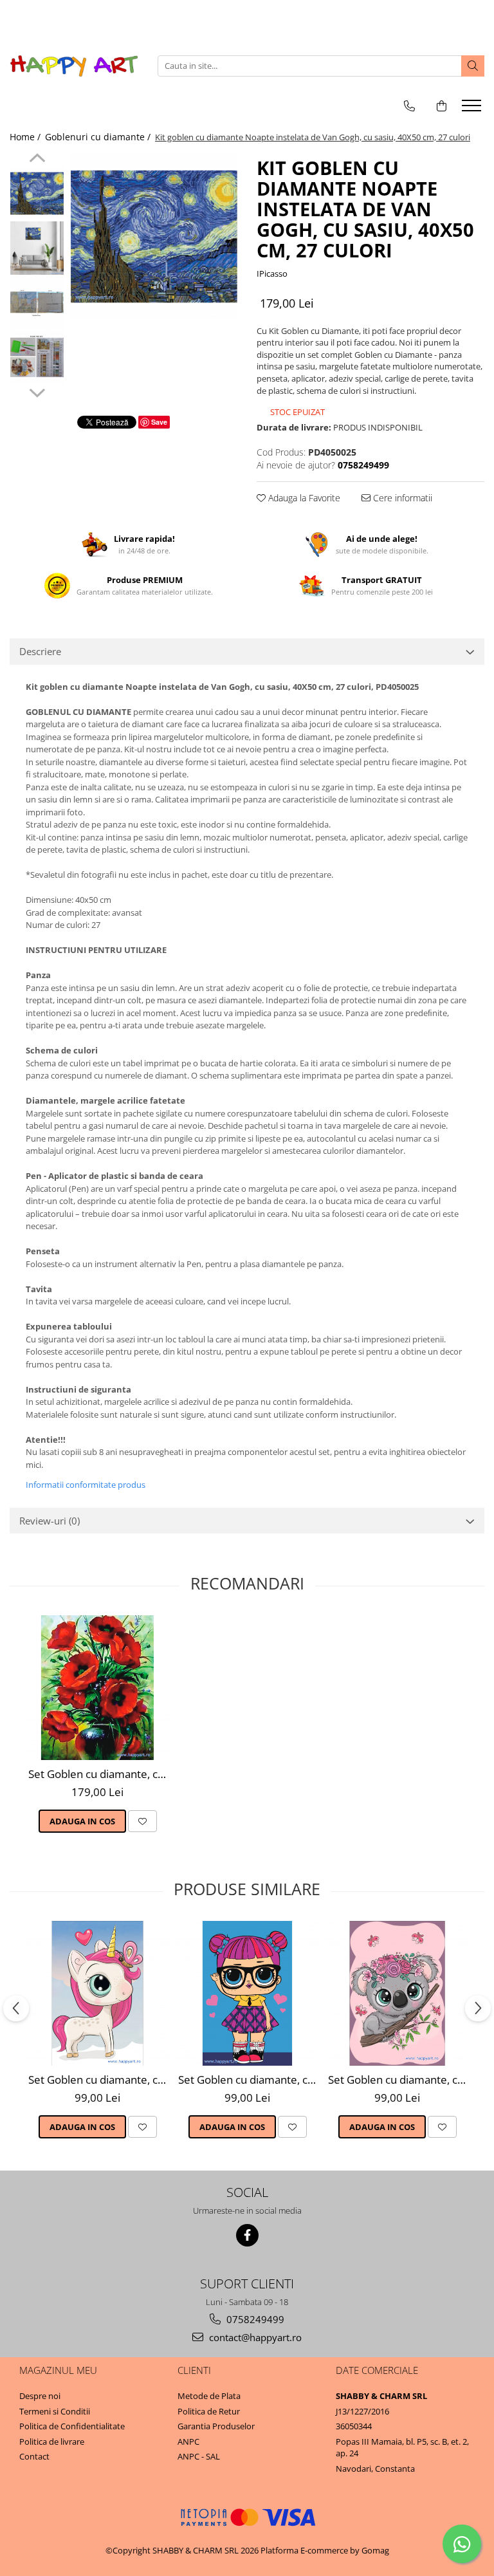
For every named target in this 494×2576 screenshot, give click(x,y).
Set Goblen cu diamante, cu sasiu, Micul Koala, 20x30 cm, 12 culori (399, 2080)
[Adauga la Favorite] (142, 1821)
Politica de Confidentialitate (72, 2426)
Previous (37, 160)
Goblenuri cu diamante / (99, 137)
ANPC (188, 2442)
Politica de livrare (52, 2442)
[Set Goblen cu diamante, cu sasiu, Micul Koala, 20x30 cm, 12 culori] (397, 1993)
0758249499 (254, 2319)
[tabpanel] (154, 236)
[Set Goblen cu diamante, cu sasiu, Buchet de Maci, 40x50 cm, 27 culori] (97, 1688)
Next (37, 391)
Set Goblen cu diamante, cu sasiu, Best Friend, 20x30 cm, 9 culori (249, 2080)
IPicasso (272, 273)
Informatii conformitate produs (86, 1485)
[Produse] (473, 109)
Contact (34, 2456)
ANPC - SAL (199, 2456)
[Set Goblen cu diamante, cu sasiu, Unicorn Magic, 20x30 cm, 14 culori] (97, 1993)
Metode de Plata (209, 2396)
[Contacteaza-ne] (409, 106)
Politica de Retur (209, 2411)
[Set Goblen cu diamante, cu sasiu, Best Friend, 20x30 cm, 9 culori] (247, 1993)
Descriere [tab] (40, 651)
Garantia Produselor (216, 2426)
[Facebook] (247, 2235)
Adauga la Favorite (303, 498)
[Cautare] (473, 66)
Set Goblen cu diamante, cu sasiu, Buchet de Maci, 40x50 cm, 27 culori (99, 1774)
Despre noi (40, 2396)
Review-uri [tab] (50, 1521)
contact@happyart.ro (254, 2337)
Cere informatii (401, 498)
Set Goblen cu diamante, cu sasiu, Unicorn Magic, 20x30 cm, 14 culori (99, 2080)
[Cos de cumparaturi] (442, 106)
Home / (26, 137)
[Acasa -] (74, 66)
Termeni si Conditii (55, 2411)
